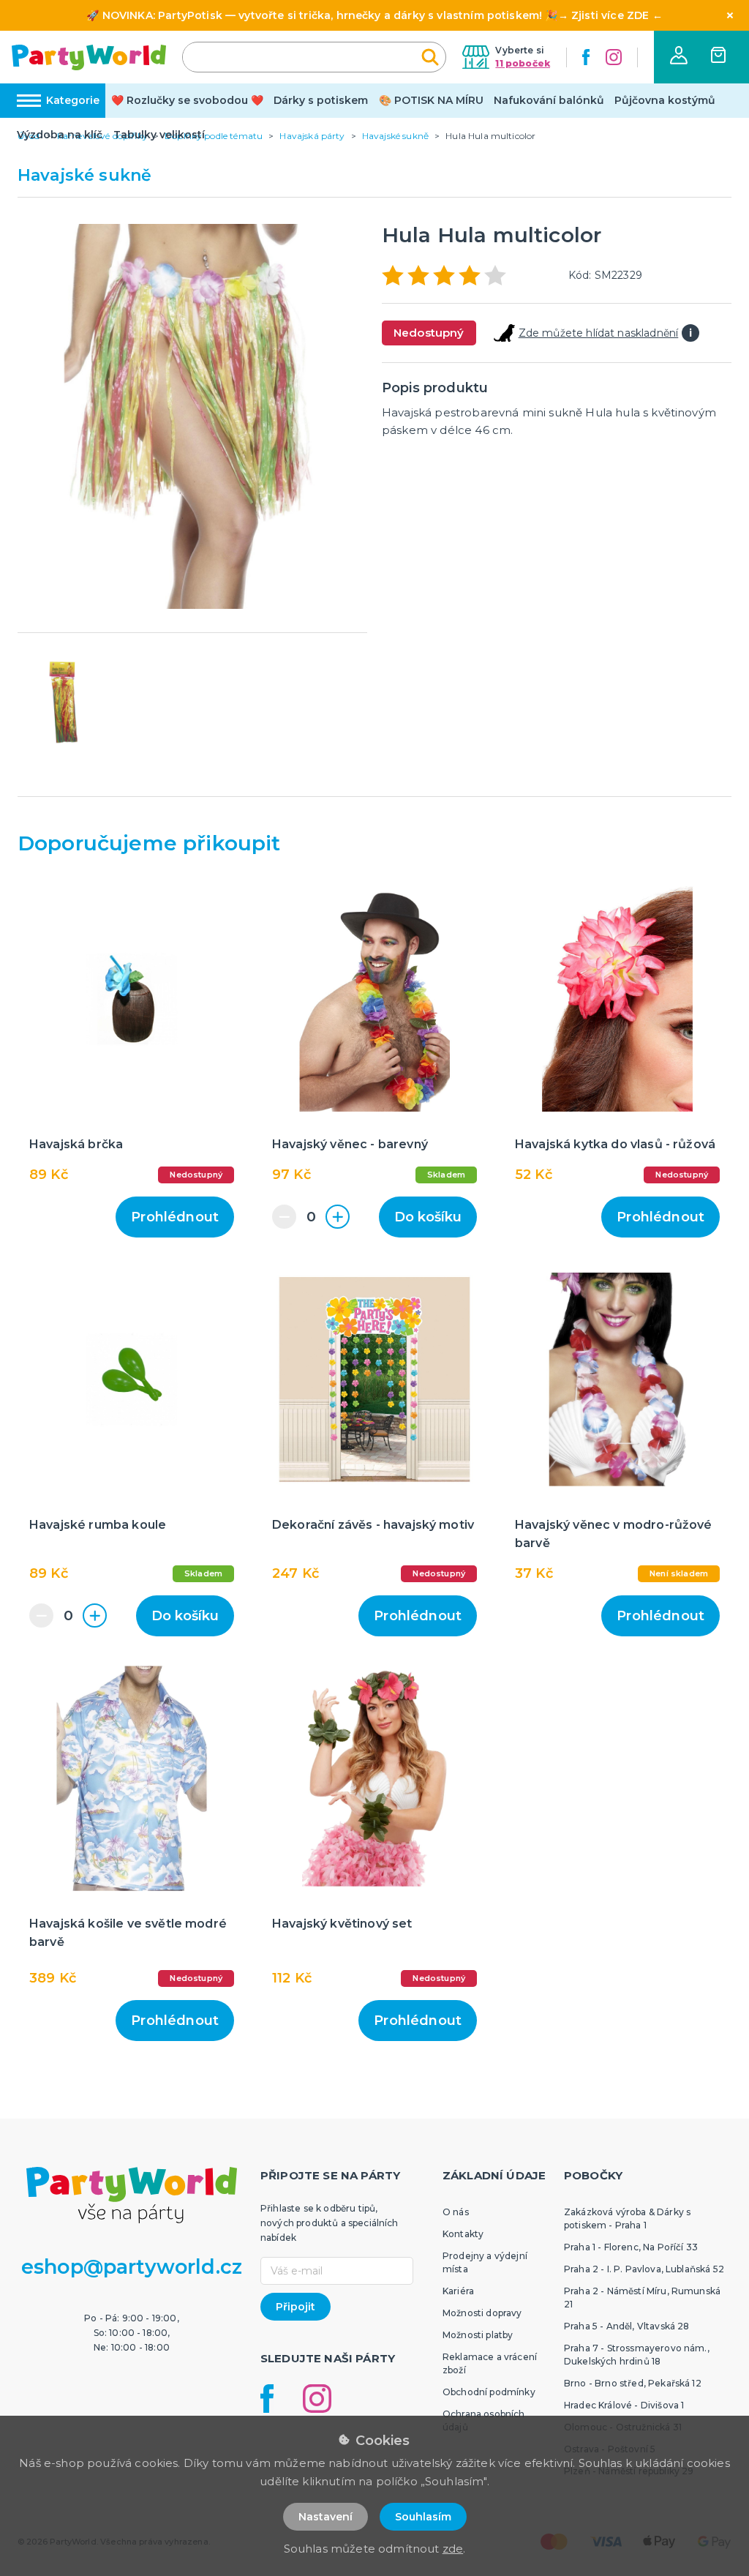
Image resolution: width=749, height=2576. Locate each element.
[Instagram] (614, 57)
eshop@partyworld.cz (132, 2267)
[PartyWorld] (89, 57)
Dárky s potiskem (321, 100)
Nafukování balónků (549, 100)
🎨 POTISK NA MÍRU (431, 100)
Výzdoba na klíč (60, 135)
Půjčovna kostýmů (665, 100)
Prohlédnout (175, 1217)
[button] (679, 55)
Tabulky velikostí (159, 135)
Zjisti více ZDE (610, 15)
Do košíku (428, 1217)
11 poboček (523, 63)
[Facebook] (586, 57)
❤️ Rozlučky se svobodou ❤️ (187, 100)
